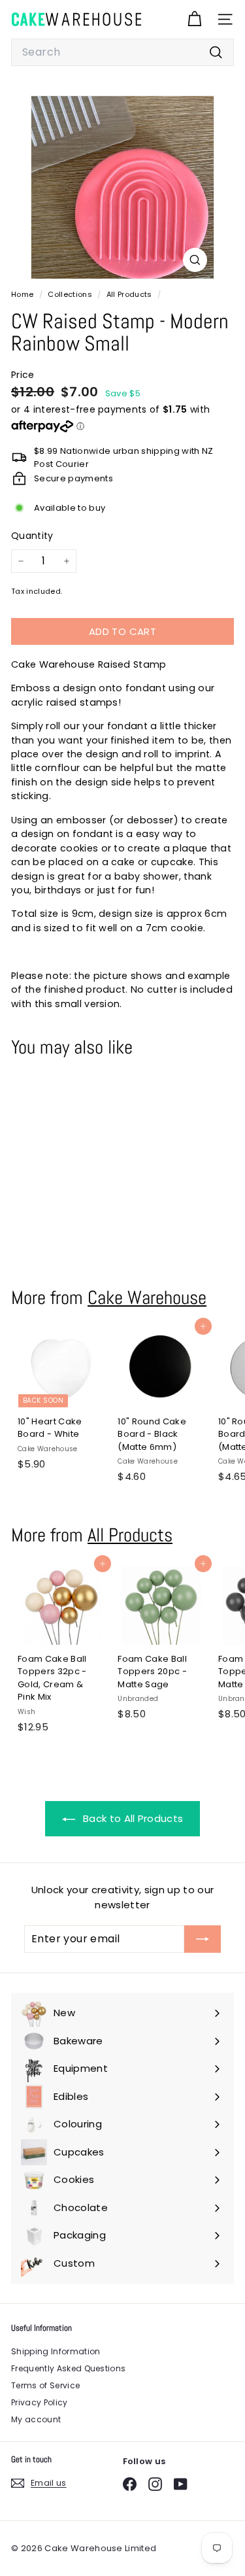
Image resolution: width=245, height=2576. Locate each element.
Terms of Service (45, 2385)
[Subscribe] (203, 1939)
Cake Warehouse (147, 1297)
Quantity (32, 536)
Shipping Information (56, 2351)
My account (36, 2419)
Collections (71, 294)
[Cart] (194, 19)
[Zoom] (195, 260)
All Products (129, 294)
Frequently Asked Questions (68, 2368)
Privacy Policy (40, 2402)
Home (24, 294)
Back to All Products (132, 1818)
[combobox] (122, 52)
